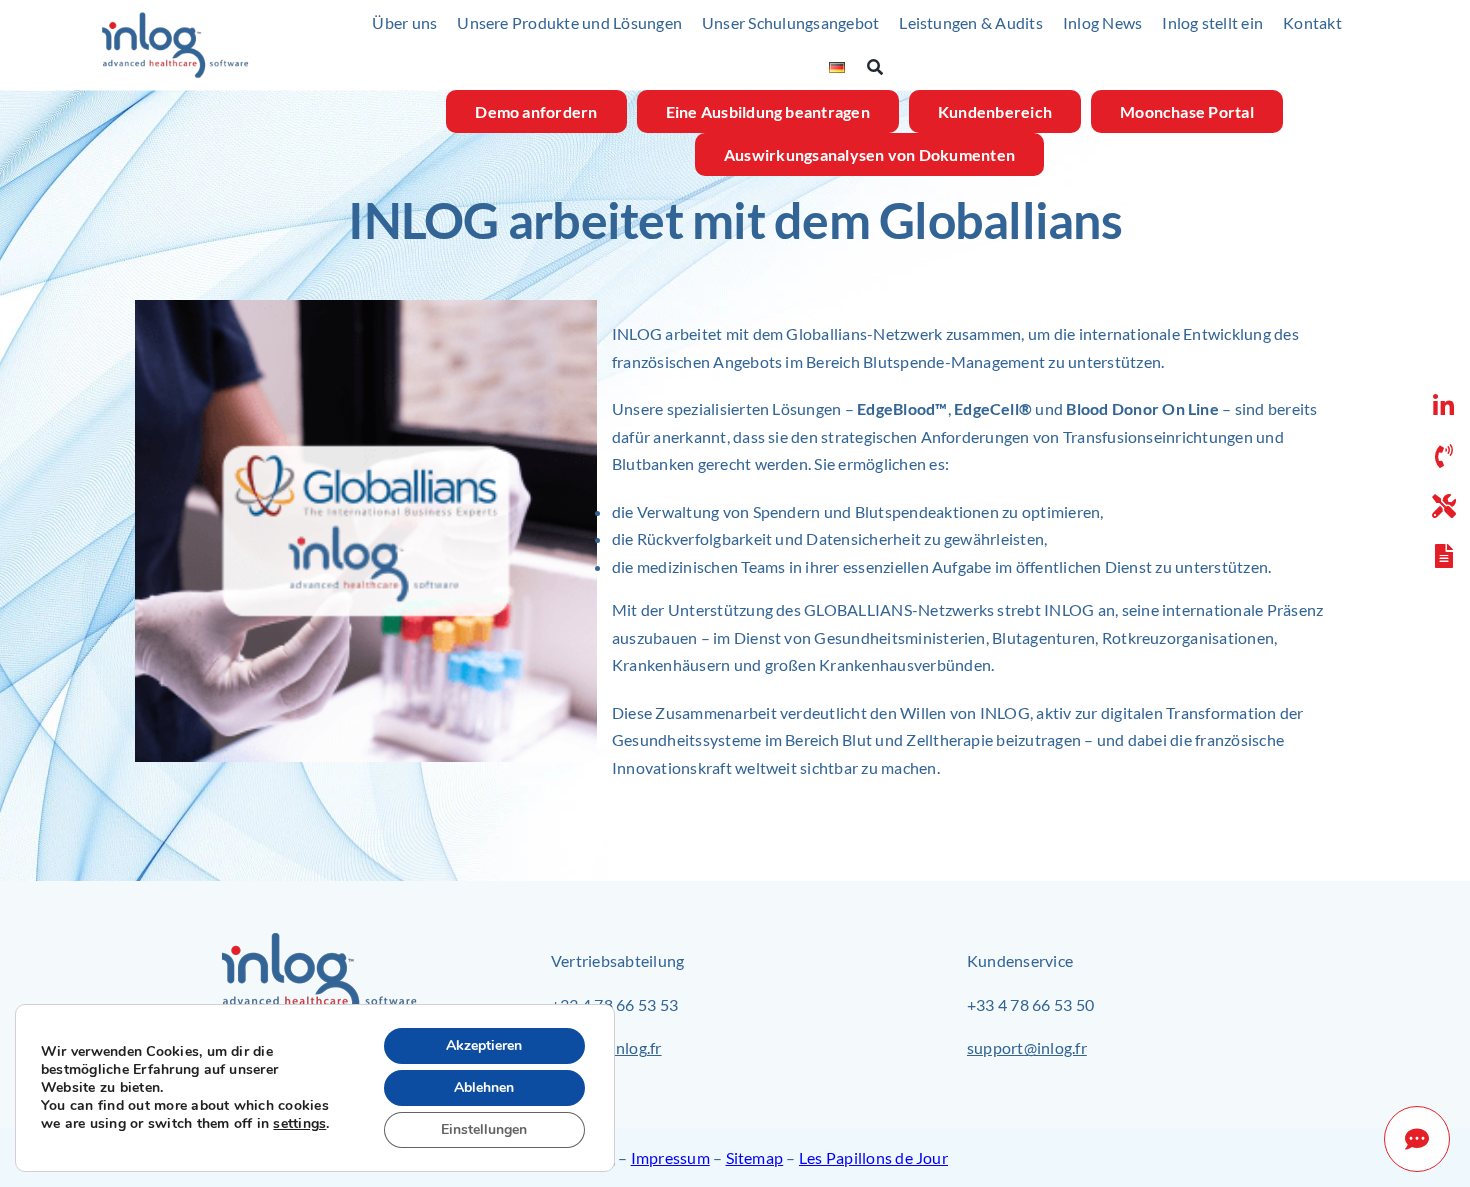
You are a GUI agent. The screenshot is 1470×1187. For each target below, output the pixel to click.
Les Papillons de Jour (873, 1157)
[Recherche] (885, 67)
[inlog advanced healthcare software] (175, 18)
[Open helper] (1417, 1139)
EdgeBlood (896, 408)
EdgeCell (986, 408)
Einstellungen (484, 1129)
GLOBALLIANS (858, 609)
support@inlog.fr (1027, 1047)
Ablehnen (484, 1087)
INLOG (1069, 609)
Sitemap (755, 1157)
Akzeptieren (484, 1045)
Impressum (670, 1157)
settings (299, 1124)
